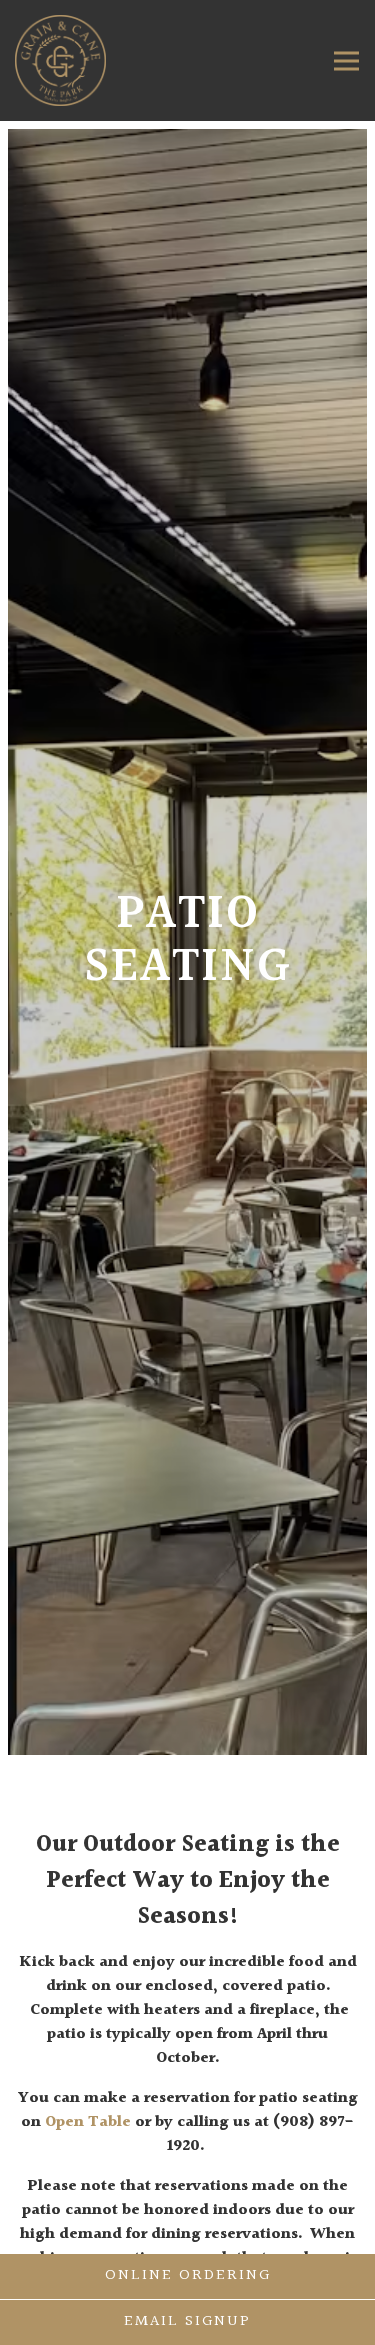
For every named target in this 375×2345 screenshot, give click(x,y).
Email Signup (187, 2321)
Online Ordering (188, 2275)
